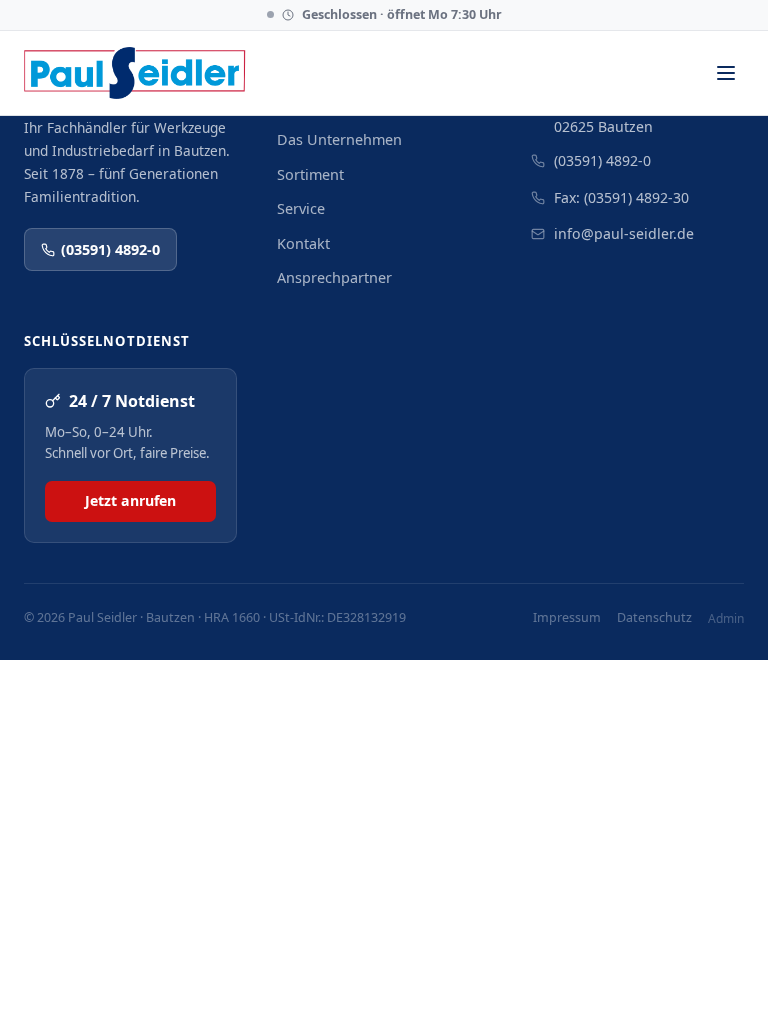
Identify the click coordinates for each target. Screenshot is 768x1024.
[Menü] (725, 72)
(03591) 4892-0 (110, 249)
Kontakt (303, 243)
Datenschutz (654, 617)
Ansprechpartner (334, 277)
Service (301, 208)
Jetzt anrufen (130, 500)
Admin (726, 618)
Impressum (567, 617)
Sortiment (310, 174)
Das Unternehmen (339, 139)
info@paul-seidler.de (624, 233)
